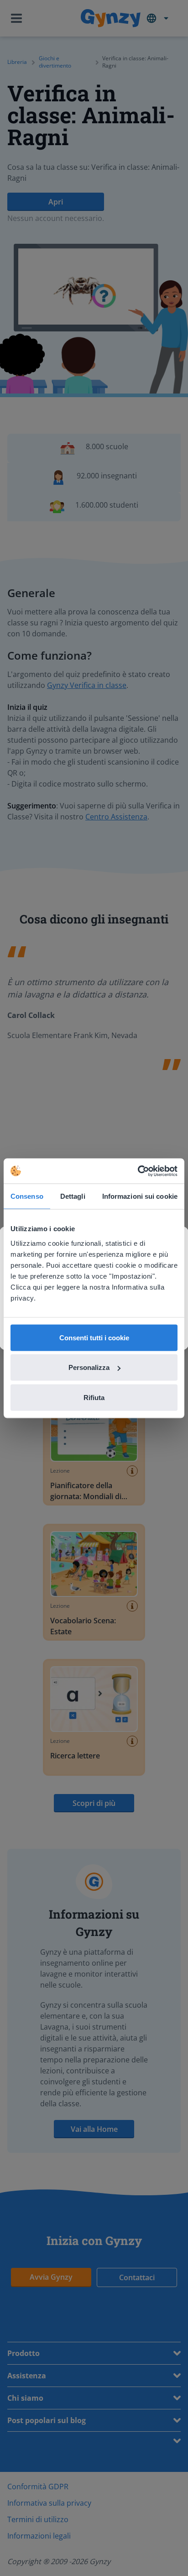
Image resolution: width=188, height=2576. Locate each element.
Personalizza (89, 1367)
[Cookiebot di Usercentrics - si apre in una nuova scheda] (138, 1171)
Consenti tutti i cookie (94, 1337)
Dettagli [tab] (73, 1196)
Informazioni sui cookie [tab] (140, 1196)
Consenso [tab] (27, 1196)
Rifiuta (94, 1397)
